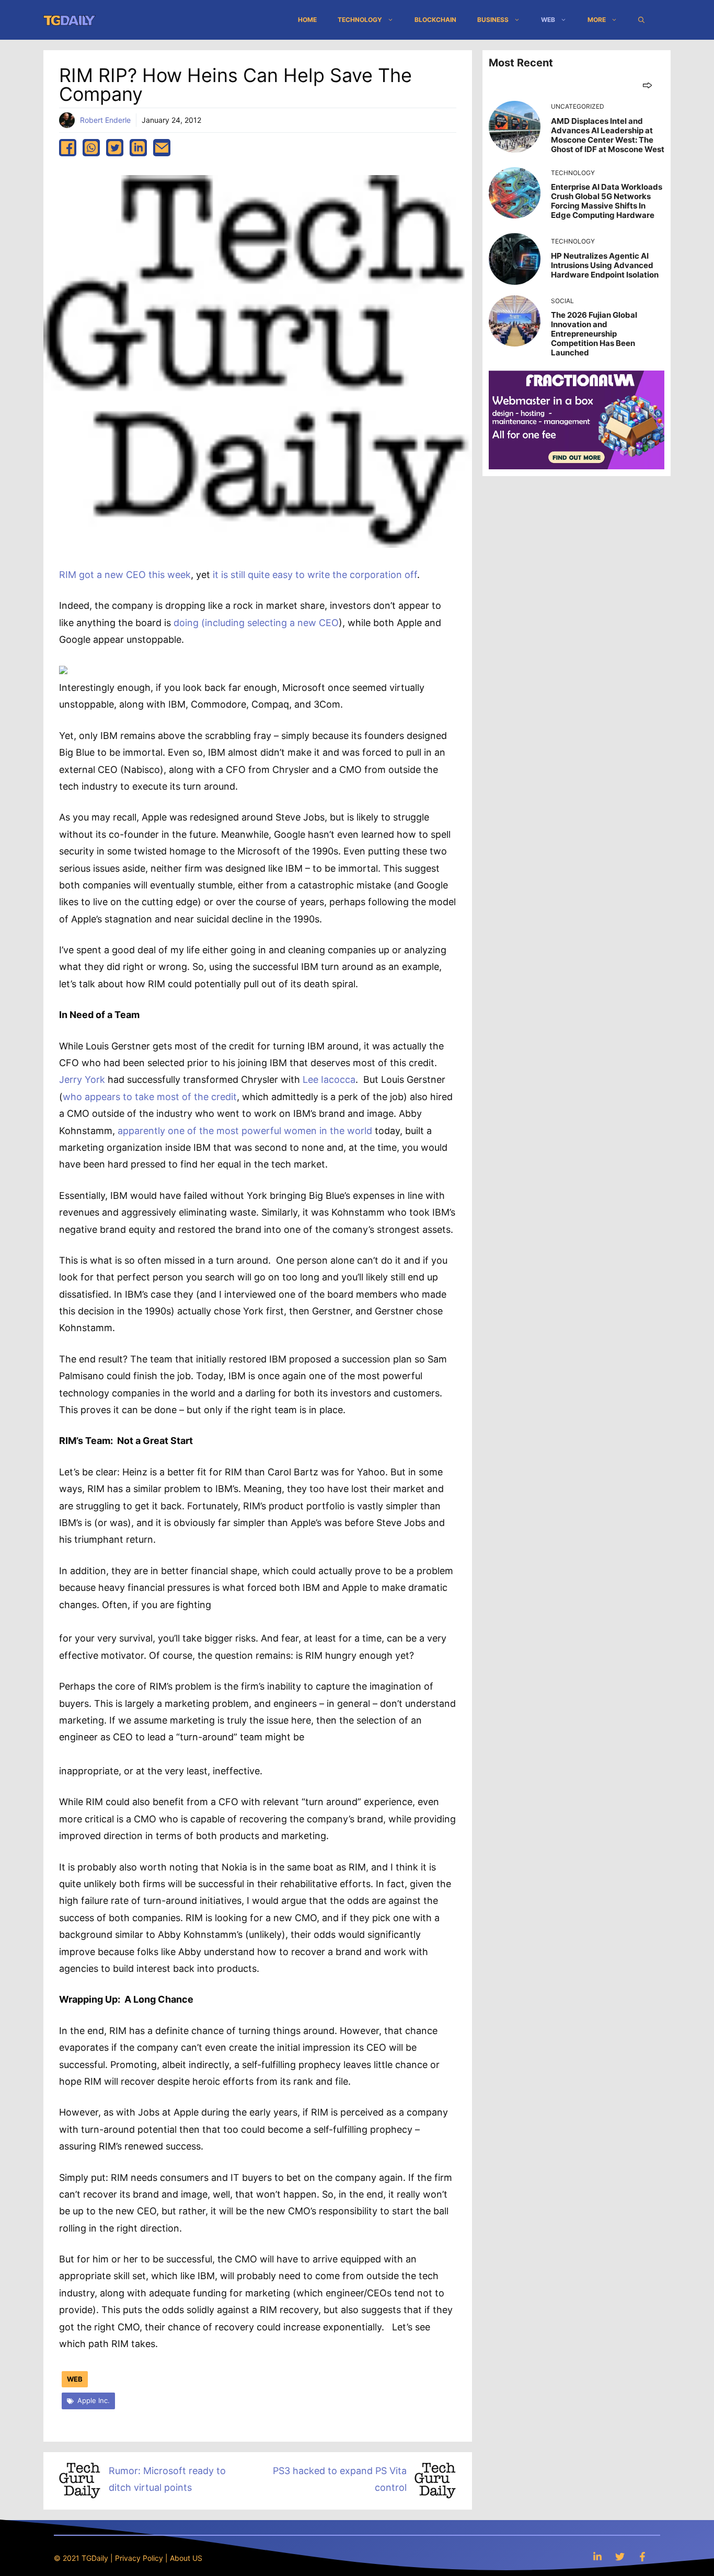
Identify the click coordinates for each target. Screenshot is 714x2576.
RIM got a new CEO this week (125, 575)
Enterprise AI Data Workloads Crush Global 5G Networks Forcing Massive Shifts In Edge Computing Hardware (607, 201)
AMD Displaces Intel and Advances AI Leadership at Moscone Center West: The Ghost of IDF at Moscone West (608, 135)
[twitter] (115, 148)
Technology (360, 20)
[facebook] (68, 148)
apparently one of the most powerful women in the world (245, 1131)
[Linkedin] (597, 2556)
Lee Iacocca (329, 1079)
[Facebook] (642, 2556)
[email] (162, 148)
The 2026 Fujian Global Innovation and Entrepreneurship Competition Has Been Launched (594, 334)
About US (186, 2558)
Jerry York (82, 1079)
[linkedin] (138, 148)
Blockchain (435, 20)
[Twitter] (620, 2556)
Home (307, 20)
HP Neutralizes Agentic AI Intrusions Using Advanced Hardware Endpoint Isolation (605, 265)
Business (493, 20)
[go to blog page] (647, 85)
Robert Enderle (105, 120)
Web (548, 20)
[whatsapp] (91, 148)
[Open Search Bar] (641, 20)
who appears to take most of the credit (150, 1097)
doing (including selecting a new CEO (256, 623)
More (597, 20)
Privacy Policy (139, 2558)
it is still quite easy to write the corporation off (315, 575)
